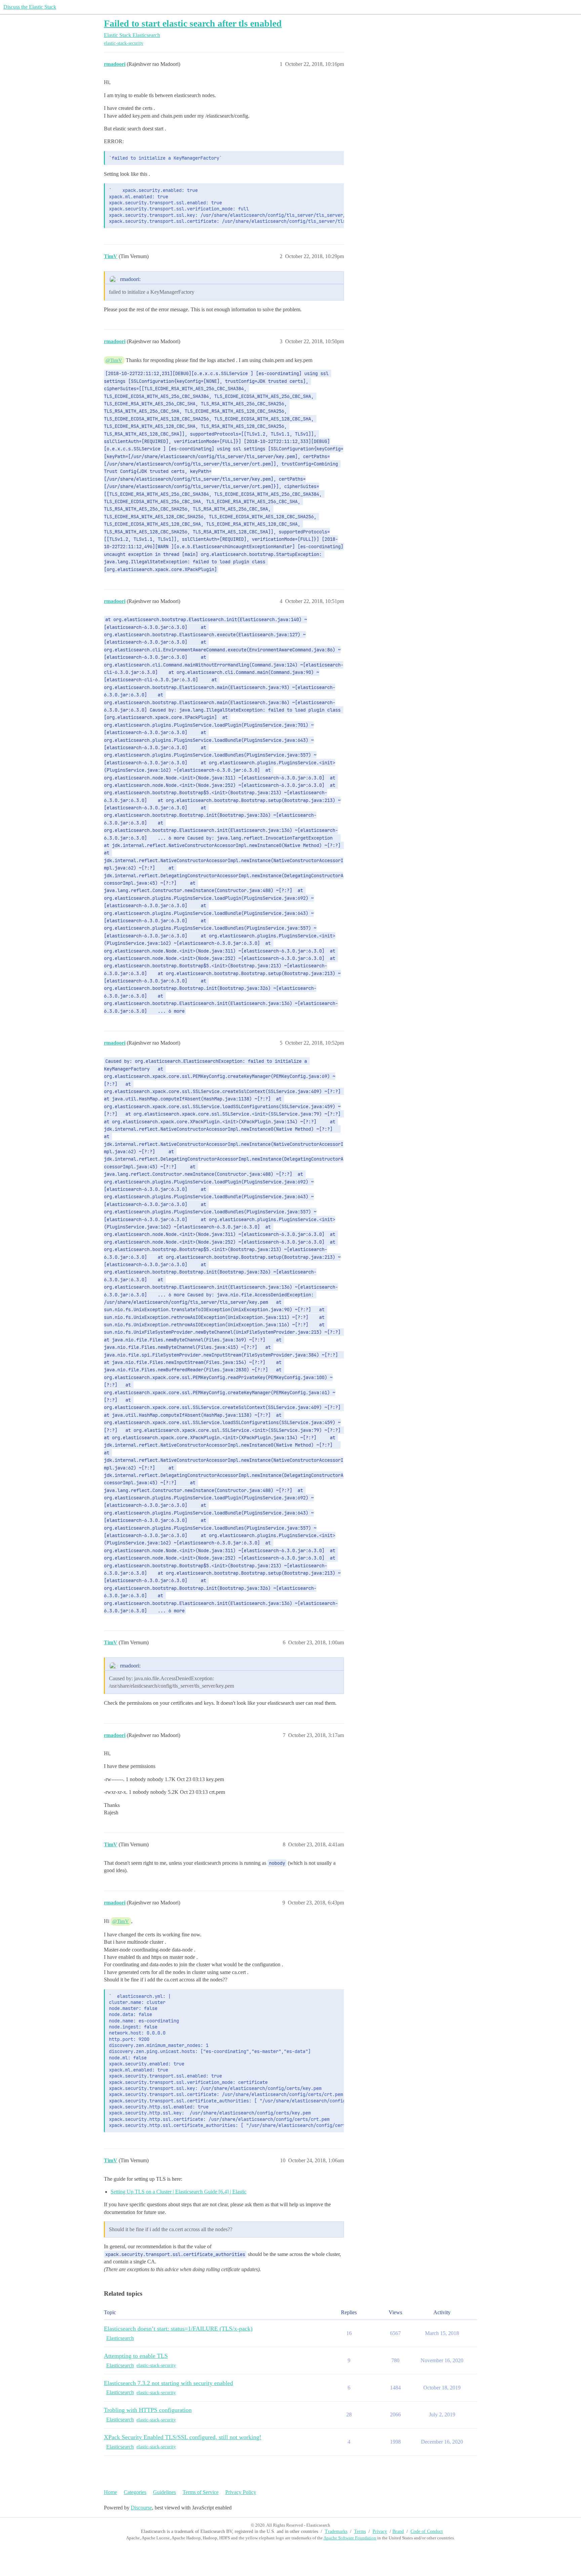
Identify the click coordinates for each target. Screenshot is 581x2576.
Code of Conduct (427, 2531)
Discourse (141, 2508)
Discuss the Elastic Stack (30, 7)
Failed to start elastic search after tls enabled (193, 23)
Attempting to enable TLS (136, 2356)
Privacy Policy (241, 2492)
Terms (360, 2531)
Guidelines (164, 2492)
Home (110, 2492)
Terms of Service (201, 2492)
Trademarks (336, 2531)
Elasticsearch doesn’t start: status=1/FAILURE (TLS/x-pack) (178, 2329)
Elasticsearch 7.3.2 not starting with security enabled (168, 2383)
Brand (398, 2531)
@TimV (114, 360)
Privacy (380, 2531)
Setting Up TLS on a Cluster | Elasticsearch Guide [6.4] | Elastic (179, 2192)
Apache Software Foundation (350, 2538)
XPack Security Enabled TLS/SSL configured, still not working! (183, 2437)
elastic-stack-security (124, 43)
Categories (135, 2492)
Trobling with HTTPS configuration (148, 2410)
